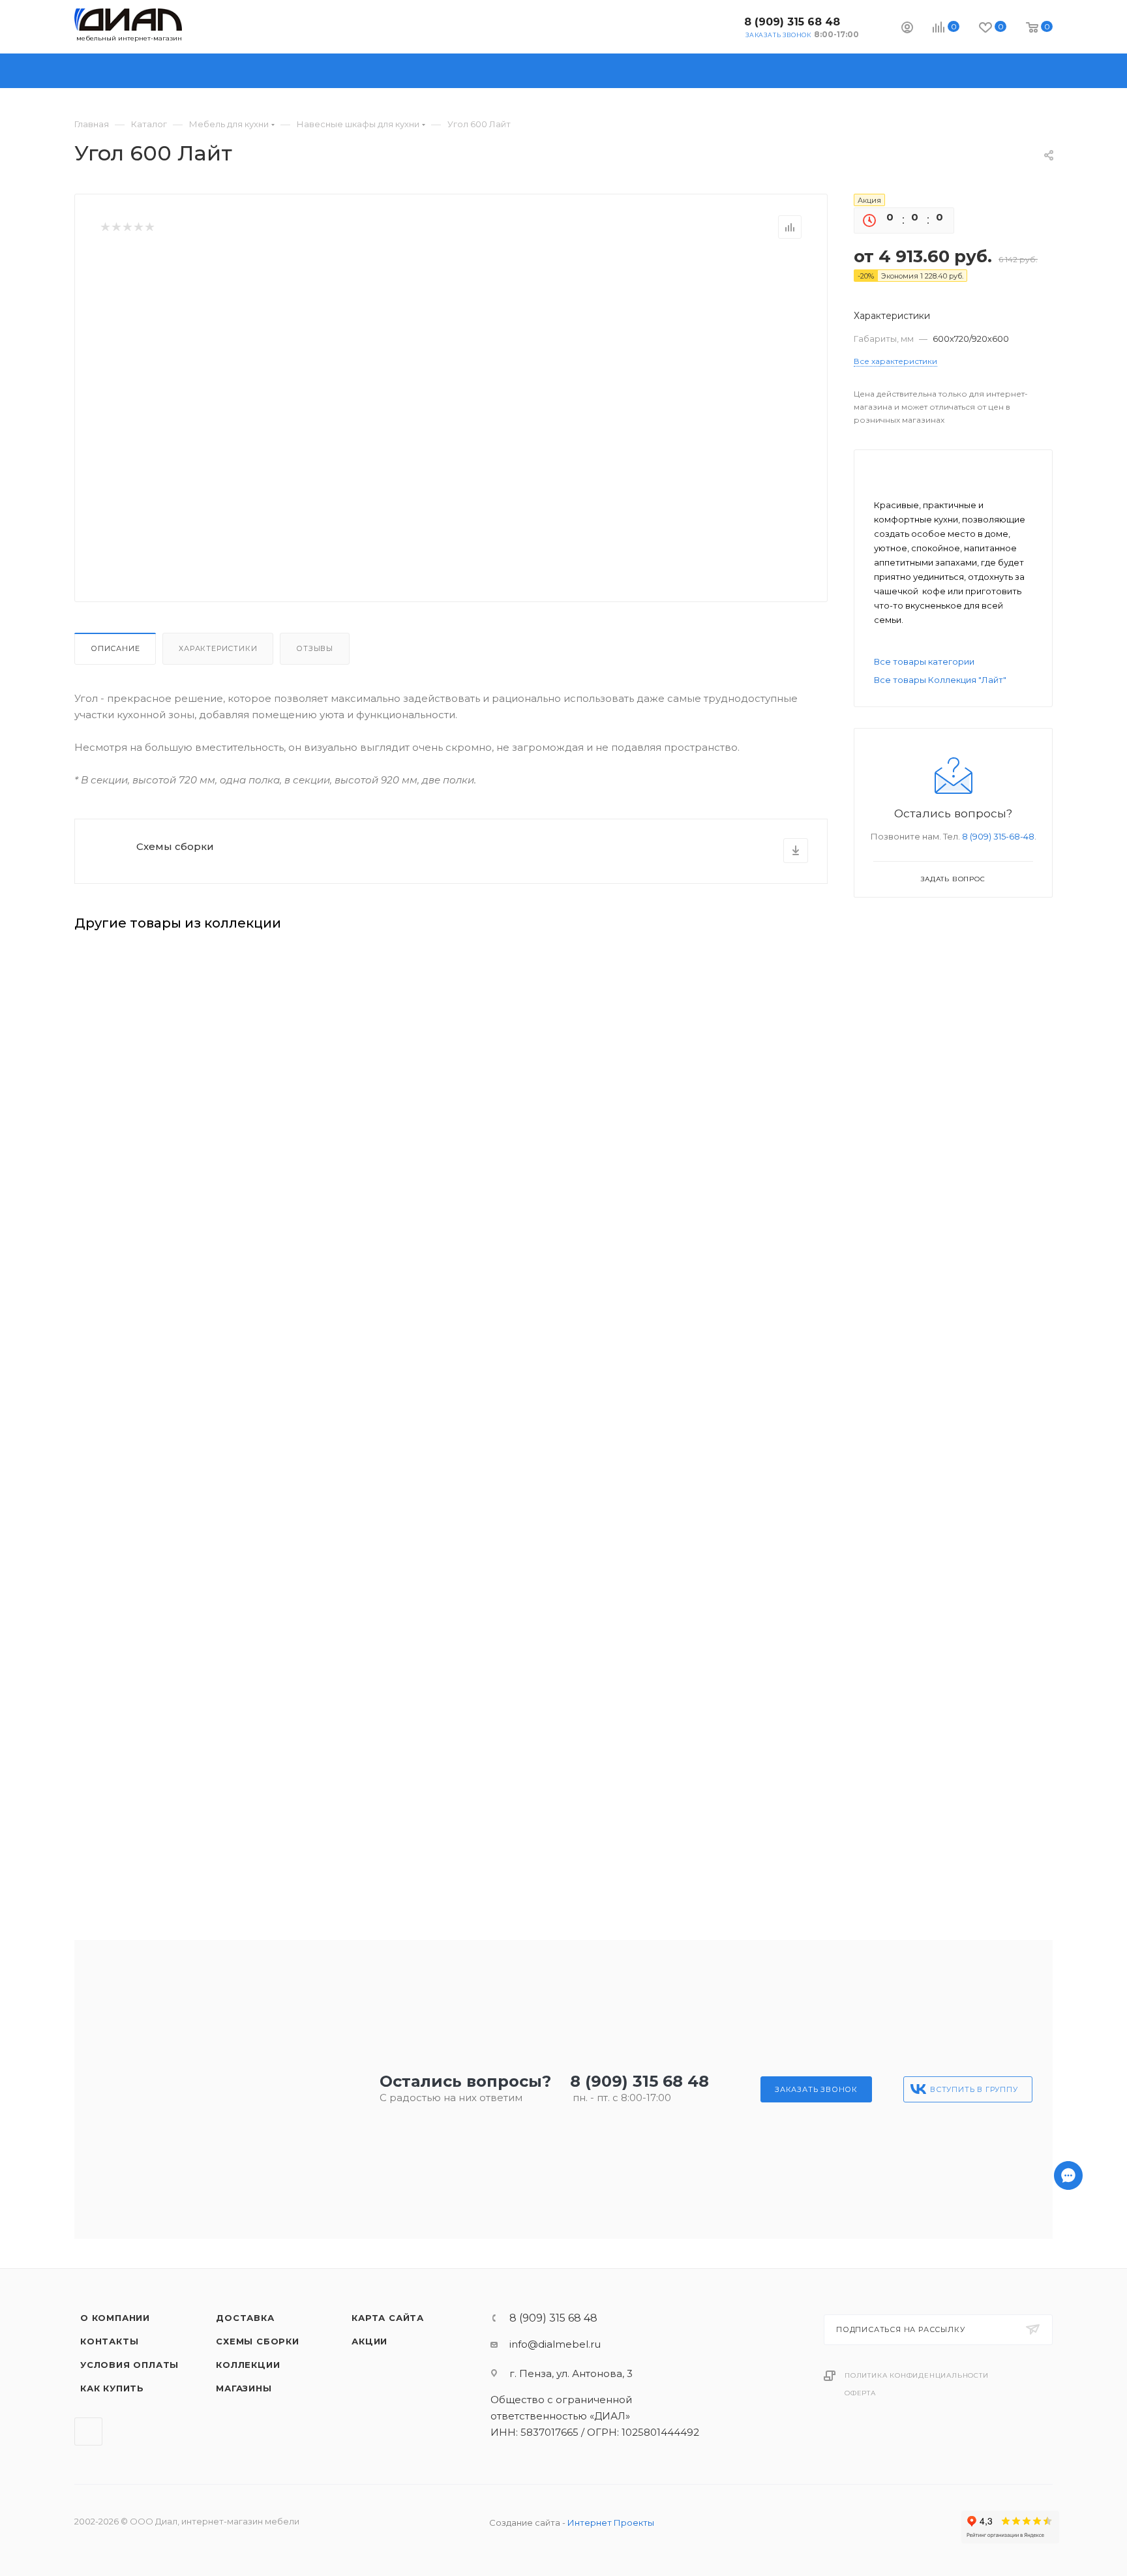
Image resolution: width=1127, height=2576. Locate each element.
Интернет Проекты (611, 2523)
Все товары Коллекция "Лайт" (940, 680)
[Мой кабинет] (907, 29)
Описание (115, 648)
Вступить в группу (974, 2089)
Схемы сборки (175, 846)
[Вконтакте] (1068, 2544)
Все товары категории (924, 661)
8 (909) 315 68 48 (792, 22)
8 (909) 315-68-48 (998, 836)
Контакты (109, 2341)
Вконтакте (724, 26)
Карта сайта (388, 2318)
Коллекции (248, 2365)
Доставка (245, 2318)
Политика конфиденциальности (917, 2375)
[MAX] (1068, 2510)
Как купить (112, 2388)
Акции (369, 2341)
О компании (115, 2318)
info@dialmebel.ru (555, 2344)
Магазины (244, 2388)
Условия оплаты (129, 2365)
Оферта (860, 2393)
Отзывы (315, 648)
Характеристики (218, 648)
